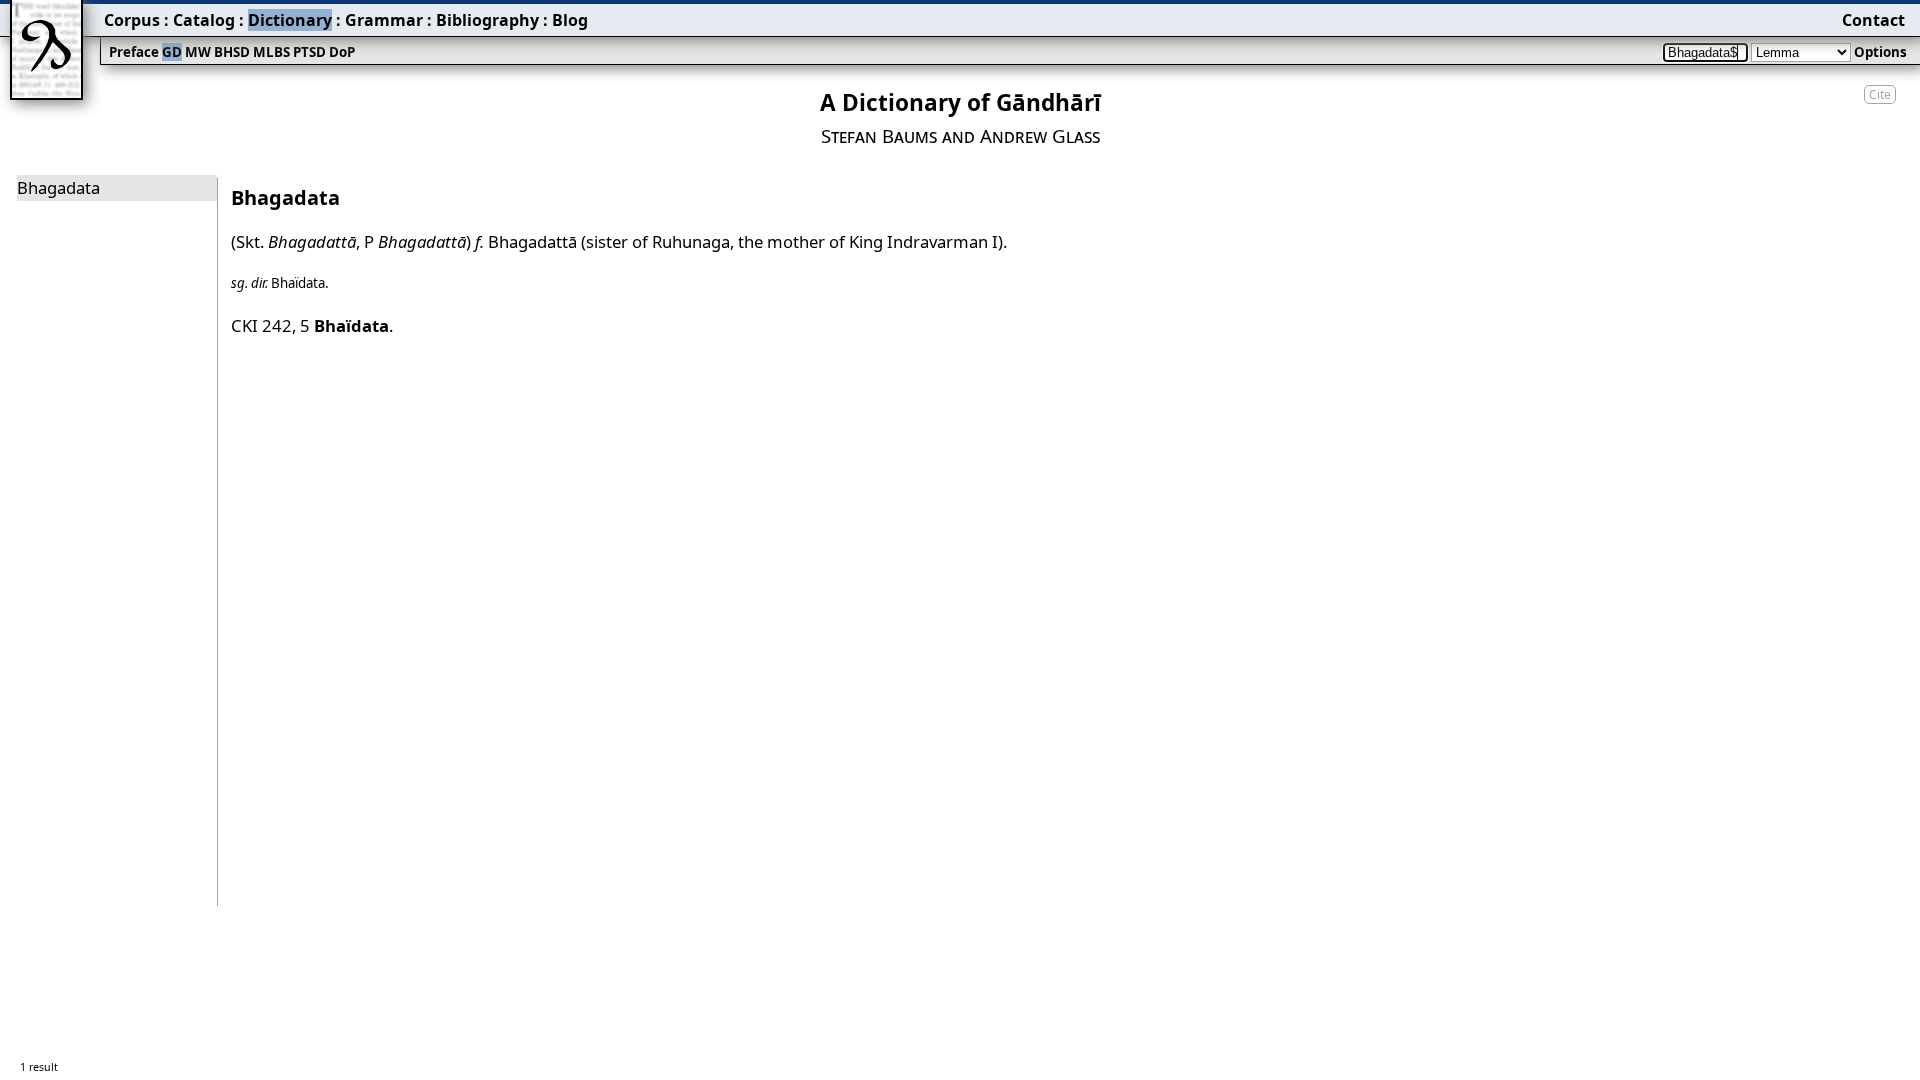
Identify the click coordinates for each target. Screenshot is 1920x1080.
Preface (134, 52)
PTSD (309, 52)
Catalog (204, 20)
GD (172, 52)
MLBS (271, 52)
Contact (1873, 20)
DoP (342, 52)
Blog (570, 20)
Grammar (384, 20)
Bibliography (487, 20)
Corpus (132, 20)
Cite (1880, 94)
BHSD (232, 52)
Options (1880, 52)
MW (198, 52)
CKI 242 (261, 325)
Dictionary (290, 20)
